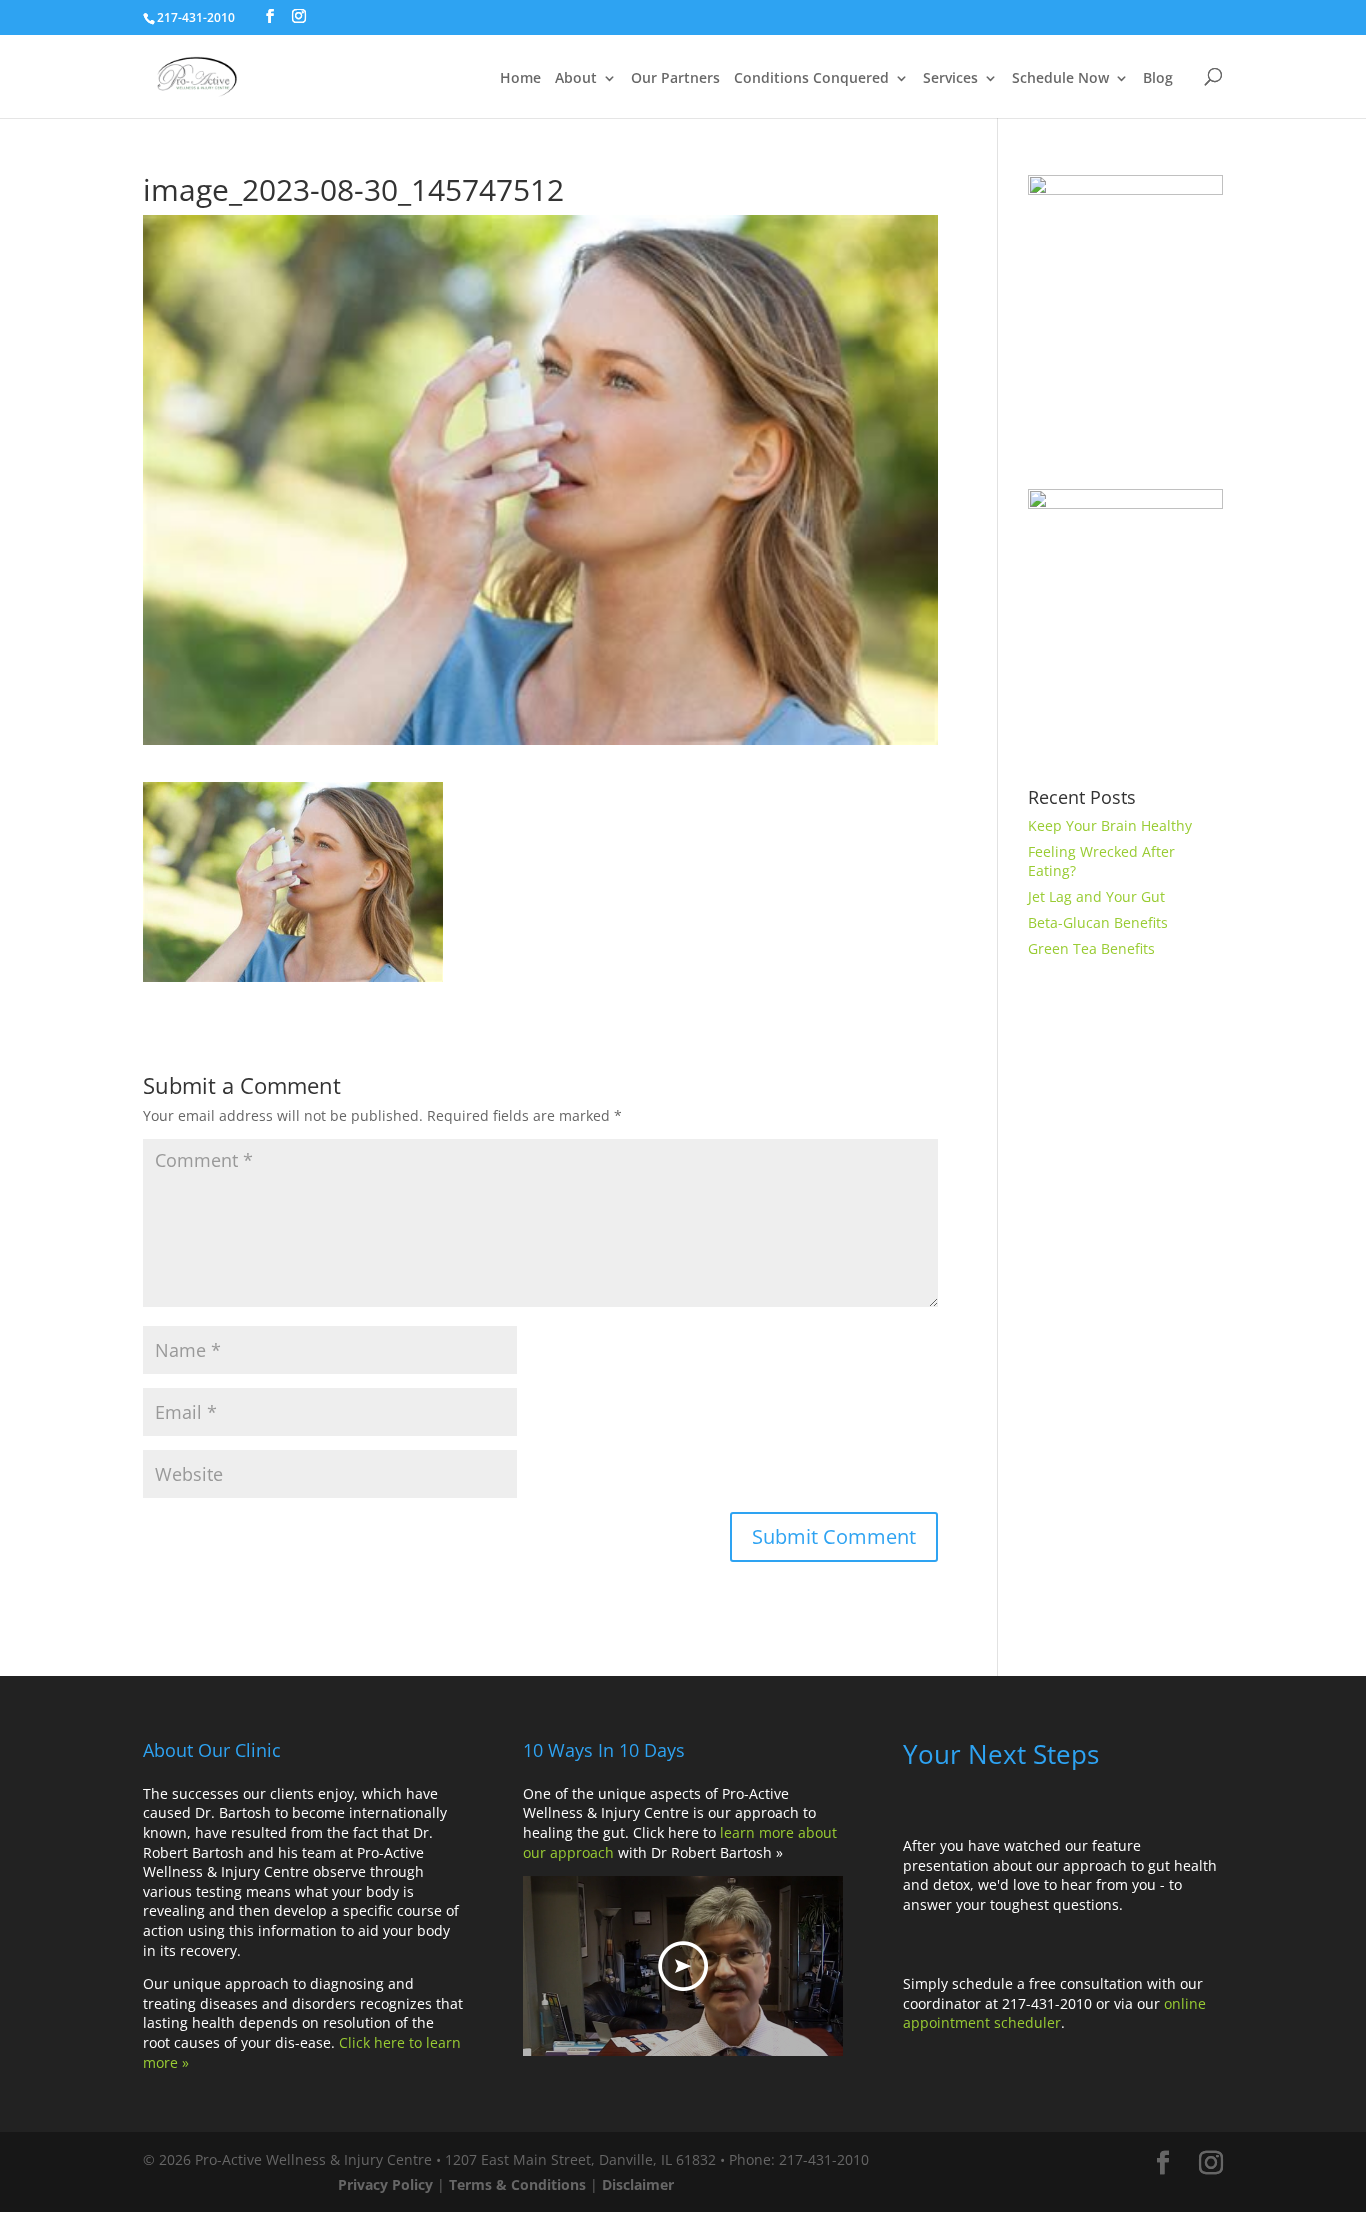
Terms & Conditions (517, 2184)
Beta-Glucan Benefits (1098, 922)
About (576, 79)
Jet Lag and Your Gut (1096, 896)
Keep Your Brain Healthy (1110, 825)
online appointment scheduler (1054, 2013)
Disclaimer (638, 2184)
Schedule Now (1060, 79)
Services (950, 79)
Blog (1158, 79)
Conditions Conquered (811, 79)
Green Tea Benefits (1091, 948)
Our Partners (675, 79)
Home (520, 79)
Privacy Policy (385, 2184)
